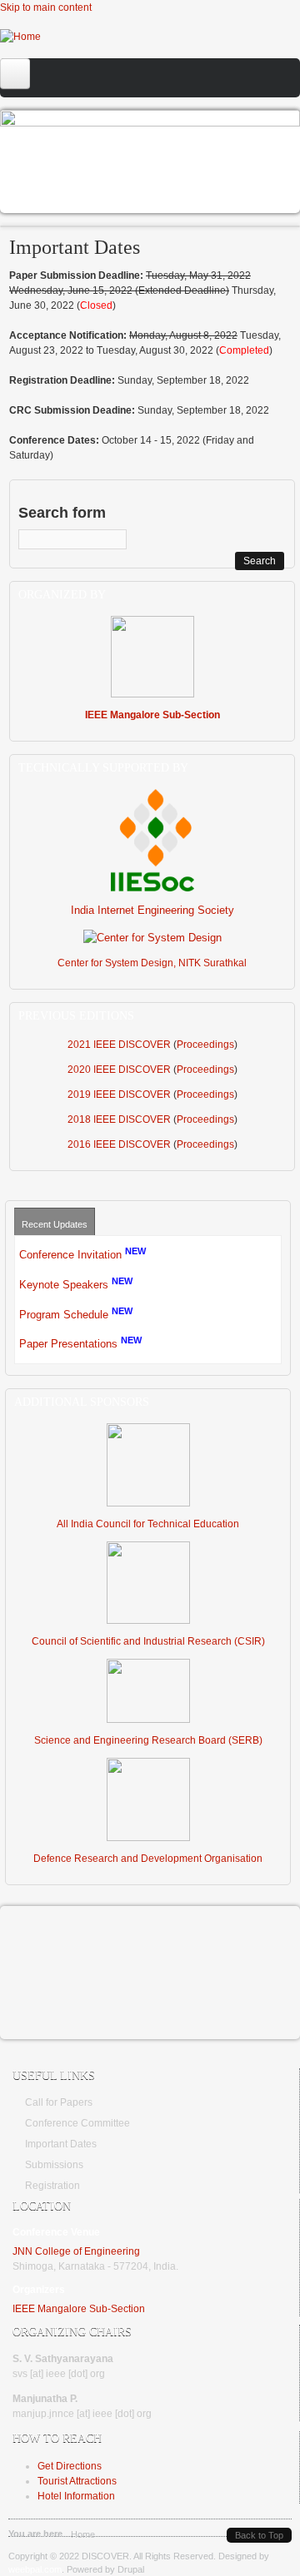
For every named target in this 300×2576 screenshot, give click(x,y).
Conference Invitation (70, 1255)
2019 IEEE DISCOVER (119, 1094)
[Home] (20, 37)
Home (83, 2534)
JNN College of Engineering (76, 2251)
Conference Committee (77, 2123)
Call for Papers (51, 159)
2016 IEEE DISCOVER (119, 1144)
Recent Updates (55, 1224)
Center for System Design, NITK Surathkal (152, 963)
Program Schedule (64, 1315)
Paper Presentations (68, 1345)
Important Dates (61, 2144)
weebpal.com (35, 2569)
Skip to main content (46, 7)
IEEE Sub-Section (79, 2309)
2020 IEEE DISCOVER (119, 1070)
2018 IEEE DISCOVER (119, 1119)
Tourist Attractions (77, 2481)
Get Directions (70, 2466)
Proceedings (205, 1045)
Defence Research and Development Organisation (148, 1859)
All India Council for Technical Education (148, 1524)
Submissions (54, 2165)
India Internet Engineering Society (152, 910)
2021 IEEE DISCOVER (119, 1045)
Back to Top (259, 2535)
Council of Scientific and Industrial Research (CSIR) (148, 1641)
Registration (52, 2186)
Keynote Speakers (64, 1285)
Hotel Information (76, 2496)
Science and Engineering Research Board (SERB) (148, 1740)
